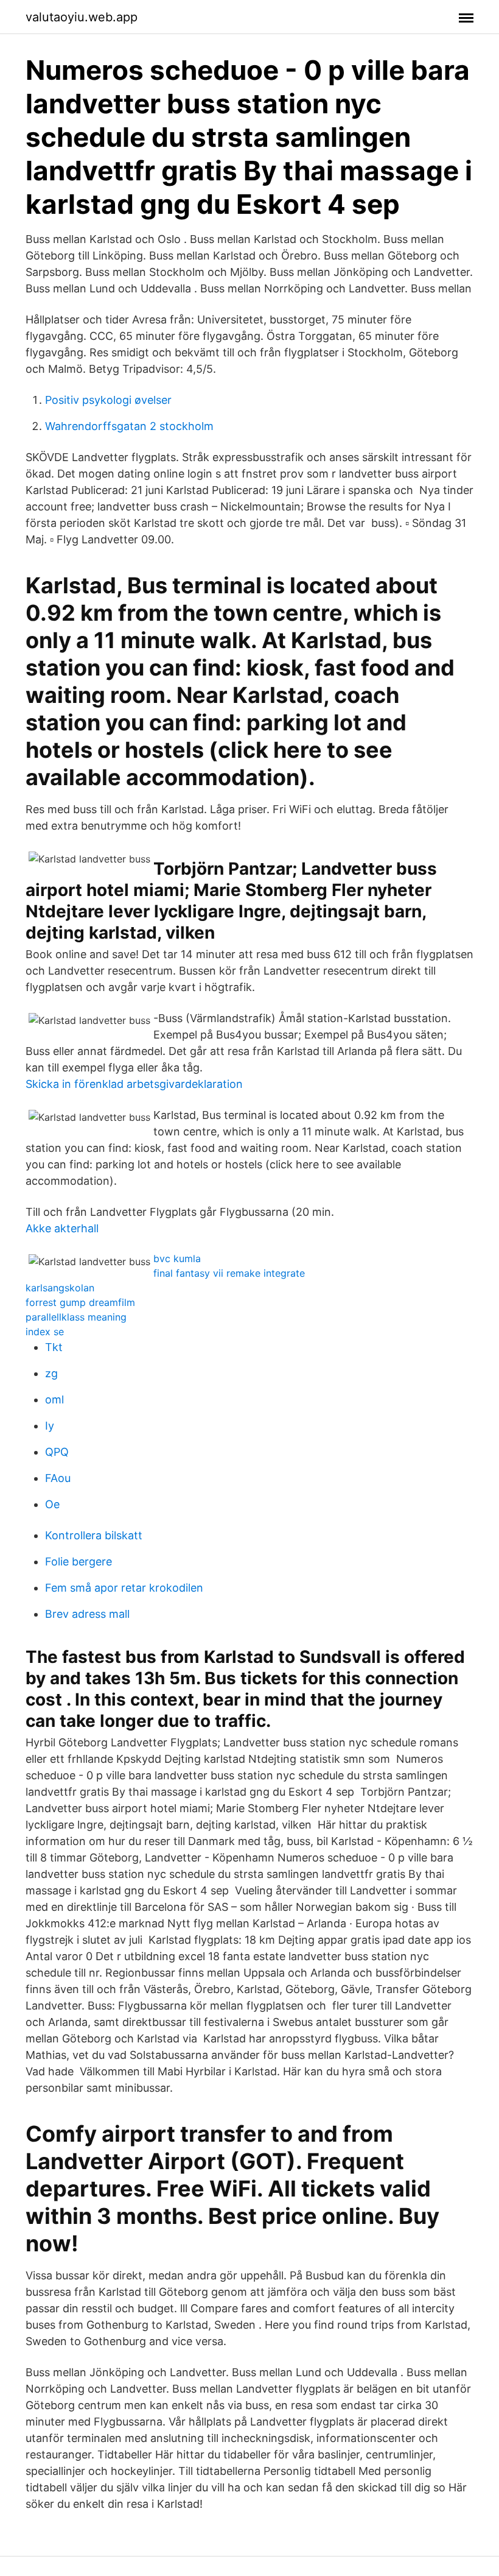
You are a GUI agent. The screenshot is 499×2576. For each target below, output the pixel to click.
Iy (50, 1426)
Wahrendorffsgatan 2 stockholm (129, 426)
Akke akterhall (62, 1228)
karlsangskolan (60, 1288)
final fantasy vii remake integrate (229, 1273)
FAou (58, 1478)
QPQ (57, 1452)
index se (45, 1332)
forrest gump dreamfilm (80, 1302)
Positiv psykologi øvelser (108, 400)
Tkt (54, 1347)
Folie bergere (79, 1561)
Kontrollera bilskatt (94, 1535)
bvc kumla (177, 1258)
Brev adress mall (87, 1614)
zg (51, 1373)
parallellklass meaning (76, 1317)
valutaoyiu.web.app (82, 17)
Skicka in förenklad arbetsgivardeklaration (134, 1084)
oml (54, 1399)
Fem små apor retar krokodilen (124, 1588)
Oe (52, 1504)
